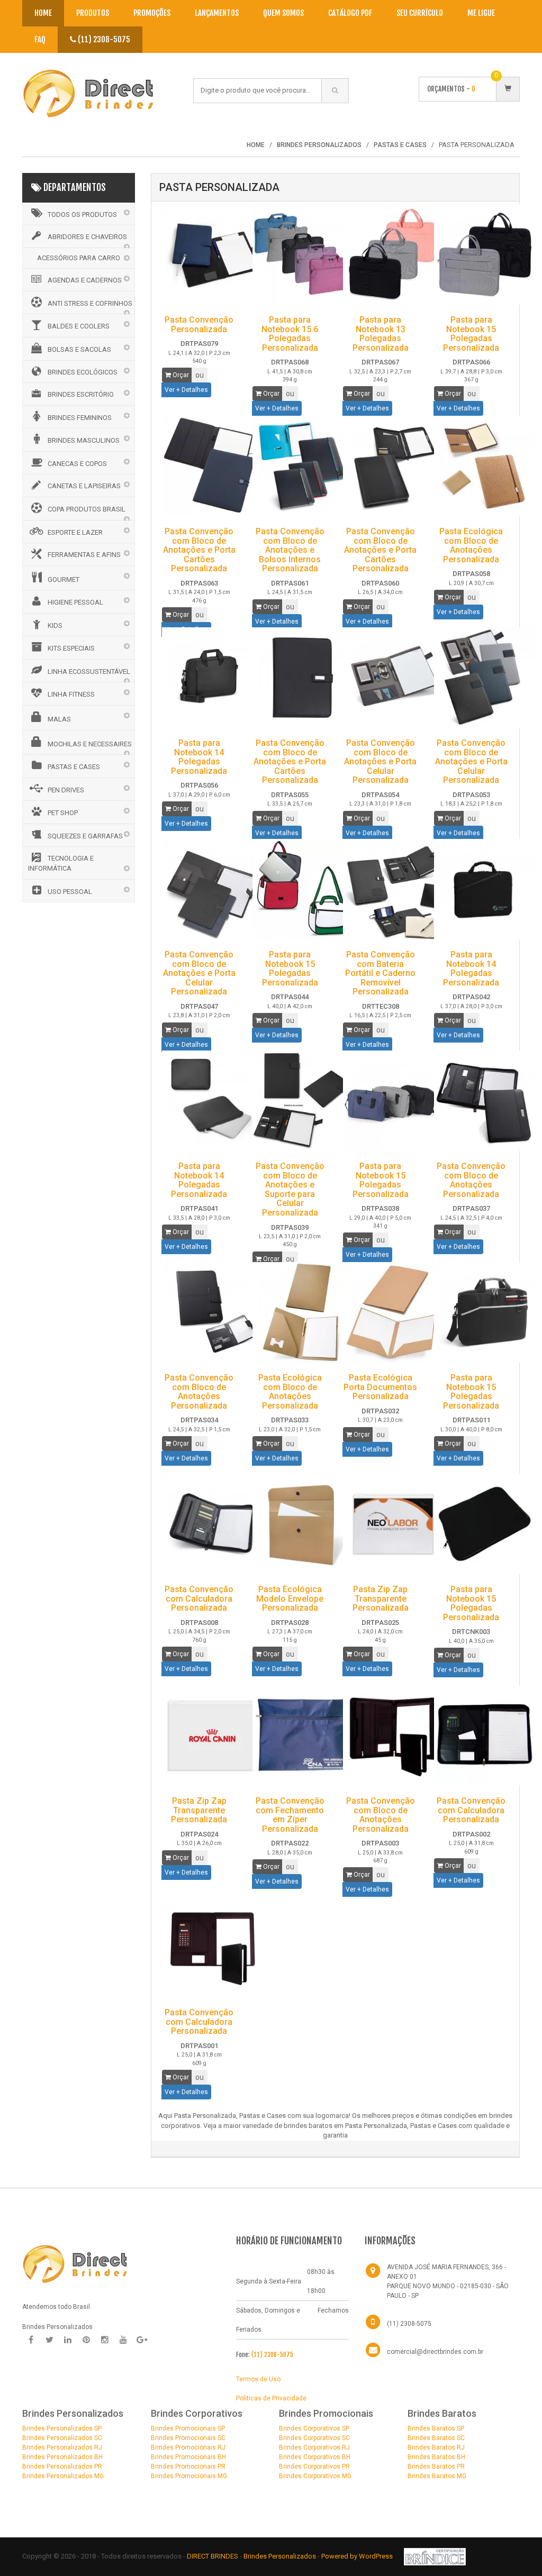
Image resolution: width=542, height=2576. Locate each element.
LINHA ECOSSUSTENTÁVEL (89, 672)
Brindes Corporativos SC (314, 2438)
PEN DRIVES (66, 790)
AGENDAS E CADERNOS (85, 280)
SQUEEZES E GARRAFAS (85, 836)
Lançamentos (217, 13)
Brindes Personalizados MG (63, 2476)
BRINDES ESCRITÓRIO (81, 394)
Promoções (152, 13)
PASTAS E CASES (74, 767)
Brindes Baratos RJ (436, 2447)
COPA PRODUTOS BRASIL (87, 509)
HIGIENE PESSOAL (75, 602)
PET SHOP (63, 813)
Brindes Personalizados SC (62, 2438)
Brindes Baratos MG (437, 2476)
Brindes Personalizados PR (62, 2467)
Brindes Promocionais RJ (188, 2447)
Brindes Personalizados (281, 2556)
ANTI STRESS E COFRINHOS (90, 303)
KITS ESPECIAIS (71, 648)
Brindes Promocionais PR (188, 2467)
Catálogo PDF (350, 13)
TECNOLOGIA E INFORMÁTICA (61, 863)
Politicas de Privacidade (271, 2398)
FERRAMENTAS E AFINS (84, 555)
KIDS (55, 625)
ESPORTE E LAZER (75, 532)
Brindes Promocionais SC (188, 2438)
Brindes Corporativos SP (314, 2428)
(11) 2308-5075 (103, 39)
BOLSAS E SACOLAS (79, 349)
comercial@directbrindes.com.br (435, 2352)
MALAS (59, 719)
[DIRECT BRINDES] (75, 2263)
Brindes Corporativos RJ (314, 2447)
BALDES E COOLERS (79, 326)
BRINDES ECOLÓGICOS (83, 372)
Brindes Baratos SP (436, 2428)
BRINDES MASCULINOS (84, 440)
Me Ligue (481, 13)
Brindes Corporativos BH (315, 2457)
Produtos (93, 13)
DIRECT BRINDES (213, 2556)
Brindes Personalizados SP (62, 2428)
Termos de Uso (258, 2379)
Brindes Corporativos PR (314, 2467)
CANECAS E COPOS (77, 464)
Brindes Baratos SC (436, 2438)
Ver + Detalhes (186, 390)
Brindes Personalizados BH (62, 2457)
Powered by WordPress (358, 2556)
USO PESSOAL (70, 892)
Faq (40, 39)
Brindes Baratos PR (436, 2467)
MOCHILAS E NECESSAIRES (90, 744)
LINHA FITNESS (71, 694)
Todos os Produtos (82, 214)
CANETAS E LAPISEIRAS (84, 486)
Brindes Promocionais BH (188, 2457)
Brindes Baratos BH (436, 2457)
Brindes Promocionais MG (189, 2476)
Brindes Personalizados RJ (62, 2447)
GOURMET (64, 579)
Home (43, 13)
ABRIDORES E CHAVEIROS (87, 237)
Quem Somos (283, 13)
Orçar (180, 375)
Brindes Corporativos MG (315, 2476)
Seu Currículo (420, 13)
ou (200, 375)
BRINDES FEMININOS (80, 418)
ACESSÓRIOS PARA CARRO (79, 258)
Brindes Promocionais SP (188, 2428)
